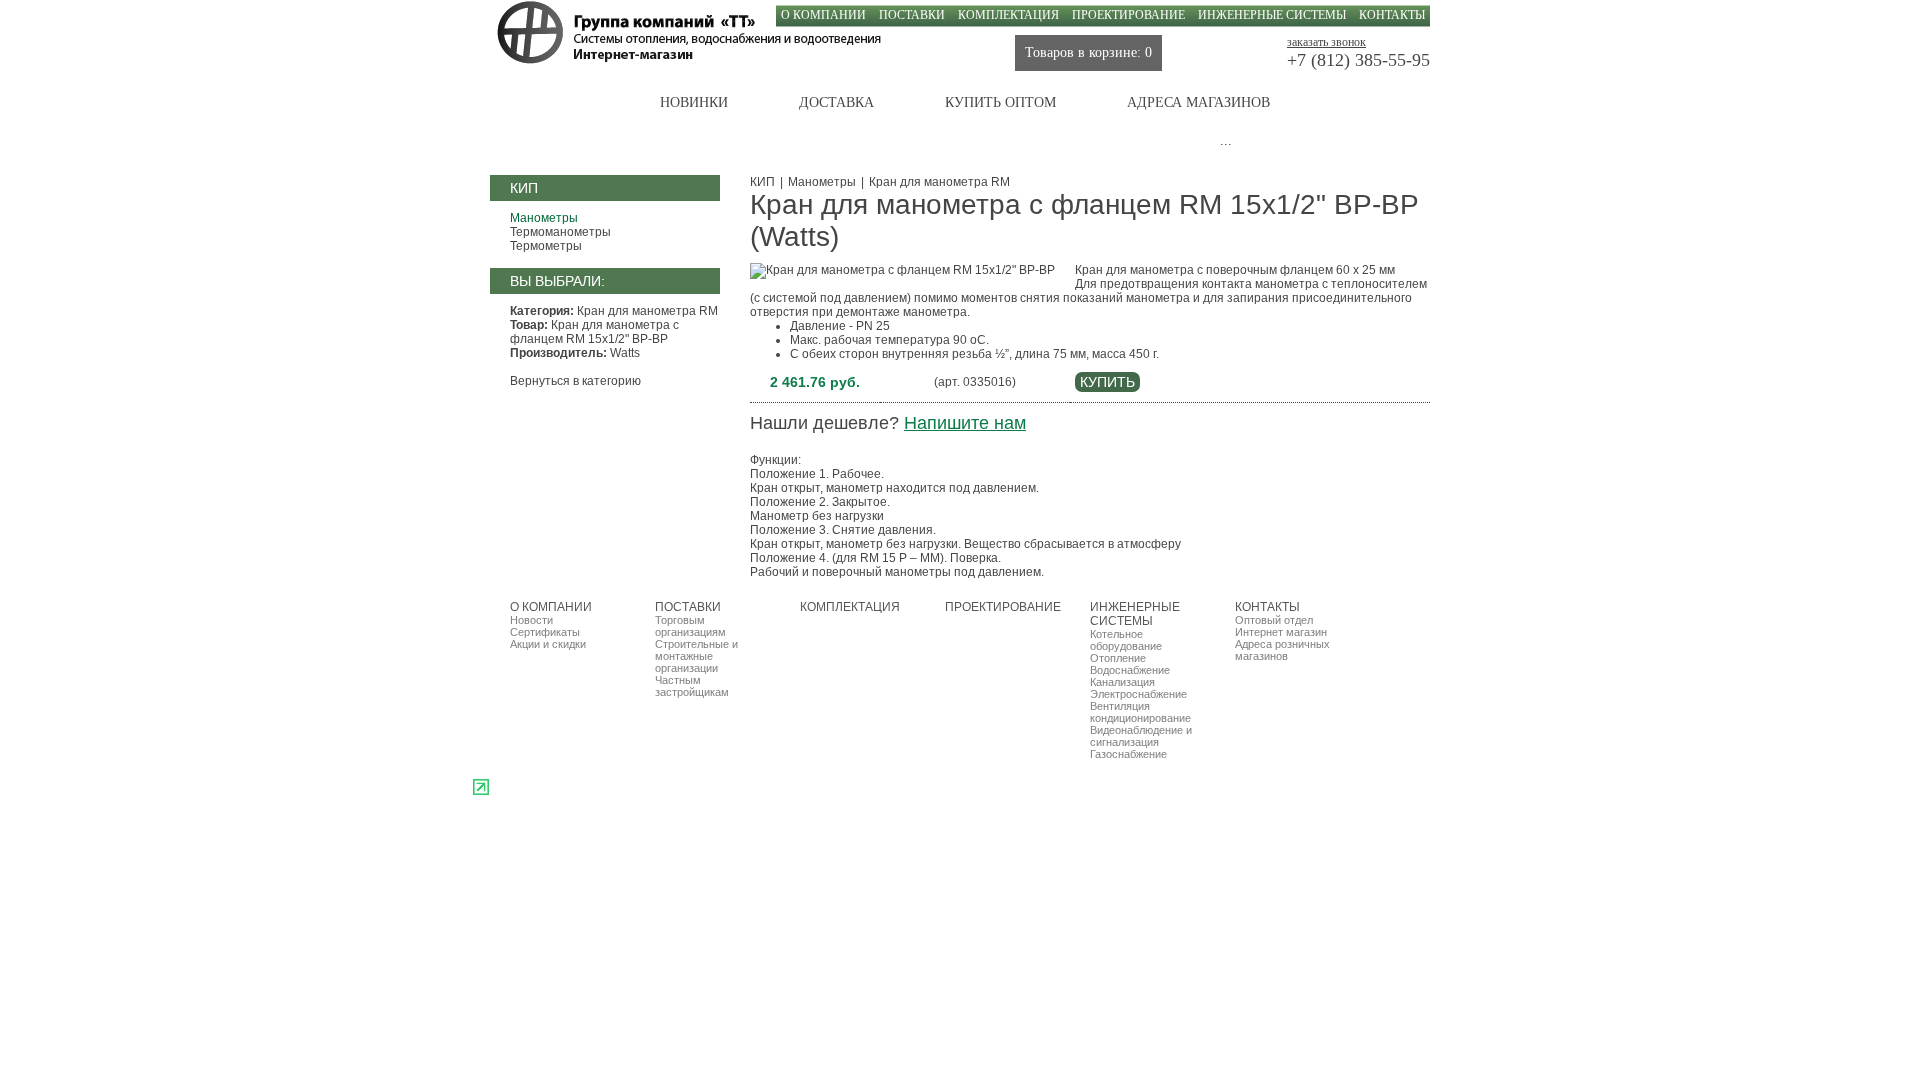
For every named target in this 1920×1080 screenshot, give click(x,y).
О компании (823, 15)
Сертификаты (545, 632)
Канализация (1122, 682)
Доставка (836, 102)
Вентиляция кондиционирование (1140, 712)
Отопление (1118, 658)
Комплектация (1008, 15)
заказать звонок (1326, 42)
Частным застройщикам (692, 686)
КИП (762, 182)
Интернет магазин (1281, 632)
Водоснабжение (1130, 670)
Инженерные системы (1272, 15)
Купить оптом (1000, 102)
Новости (531, 620)
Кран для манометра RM (939, 182)
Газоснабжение (1128, 754)
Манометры (544, 218)
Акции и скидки (548, 644)
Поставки (912, 15)
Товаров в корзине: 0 (1088, 52)
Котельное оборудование (1126, 640)
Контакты (1392, 15)
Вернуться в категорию (575, 381)
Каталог (557, 102)
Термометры (546, 246)
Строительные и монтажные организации (696, 656)
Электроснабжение (1138, 694)
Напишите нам (965, 423)
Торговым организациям (690, 626)
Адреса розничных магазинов (1282, 650)
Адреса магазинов (1198, 102)
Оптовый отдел (1274, 620)
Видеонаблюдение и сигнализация (1141, 736)
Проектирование (1128, 15)
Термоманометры (560, 232)
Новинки (694, 102)
